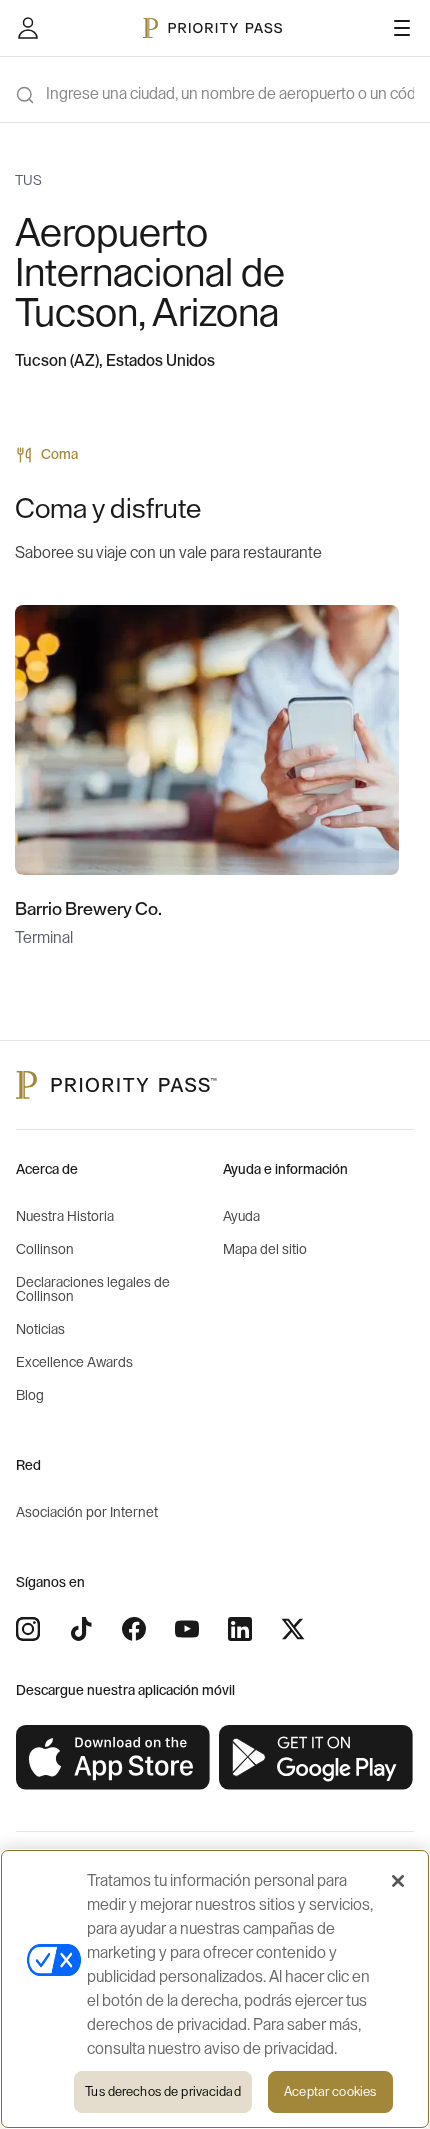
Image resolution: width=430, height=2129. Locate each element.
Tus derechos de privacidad (162, 2091)
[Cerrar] (398, 1881)
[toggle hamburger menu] (402, 28)
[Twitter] (293, 1629)
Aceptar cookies (330, 2091)
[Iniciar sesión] (28, 28)
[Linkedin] (240, 1629)
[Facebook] (134, 1629)
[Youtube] (187, 1629)
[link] (113, 1758)
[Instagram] (28, 1629)
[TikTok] (81, 1629)
